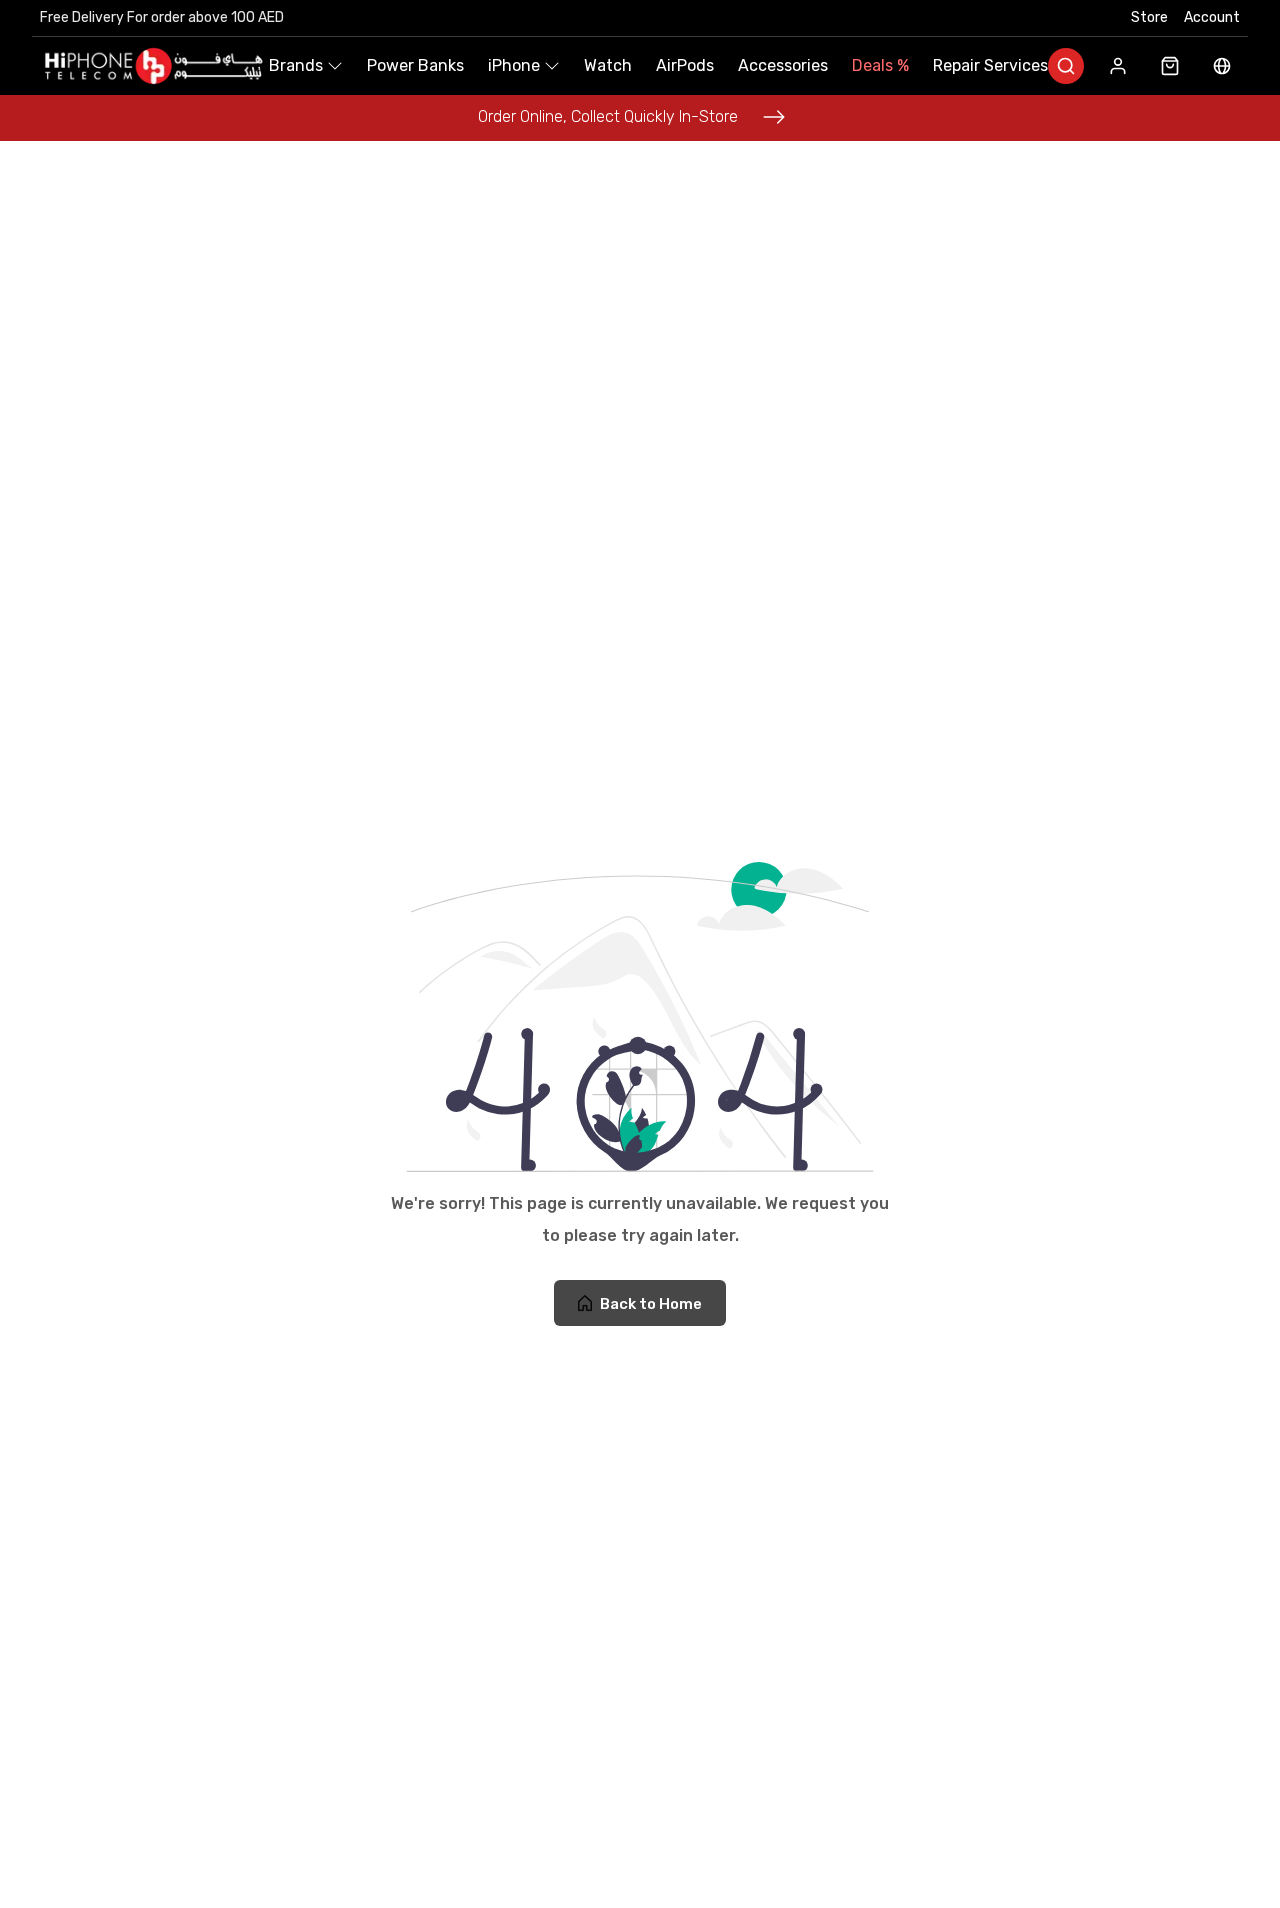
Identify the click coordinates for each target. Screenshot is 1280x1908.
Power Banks (415, 65)
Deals (880, 65)
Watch (608, 65)
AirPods (685, 65)
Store (1149, 17)
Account (1212, 17)
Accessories (783, 65)
